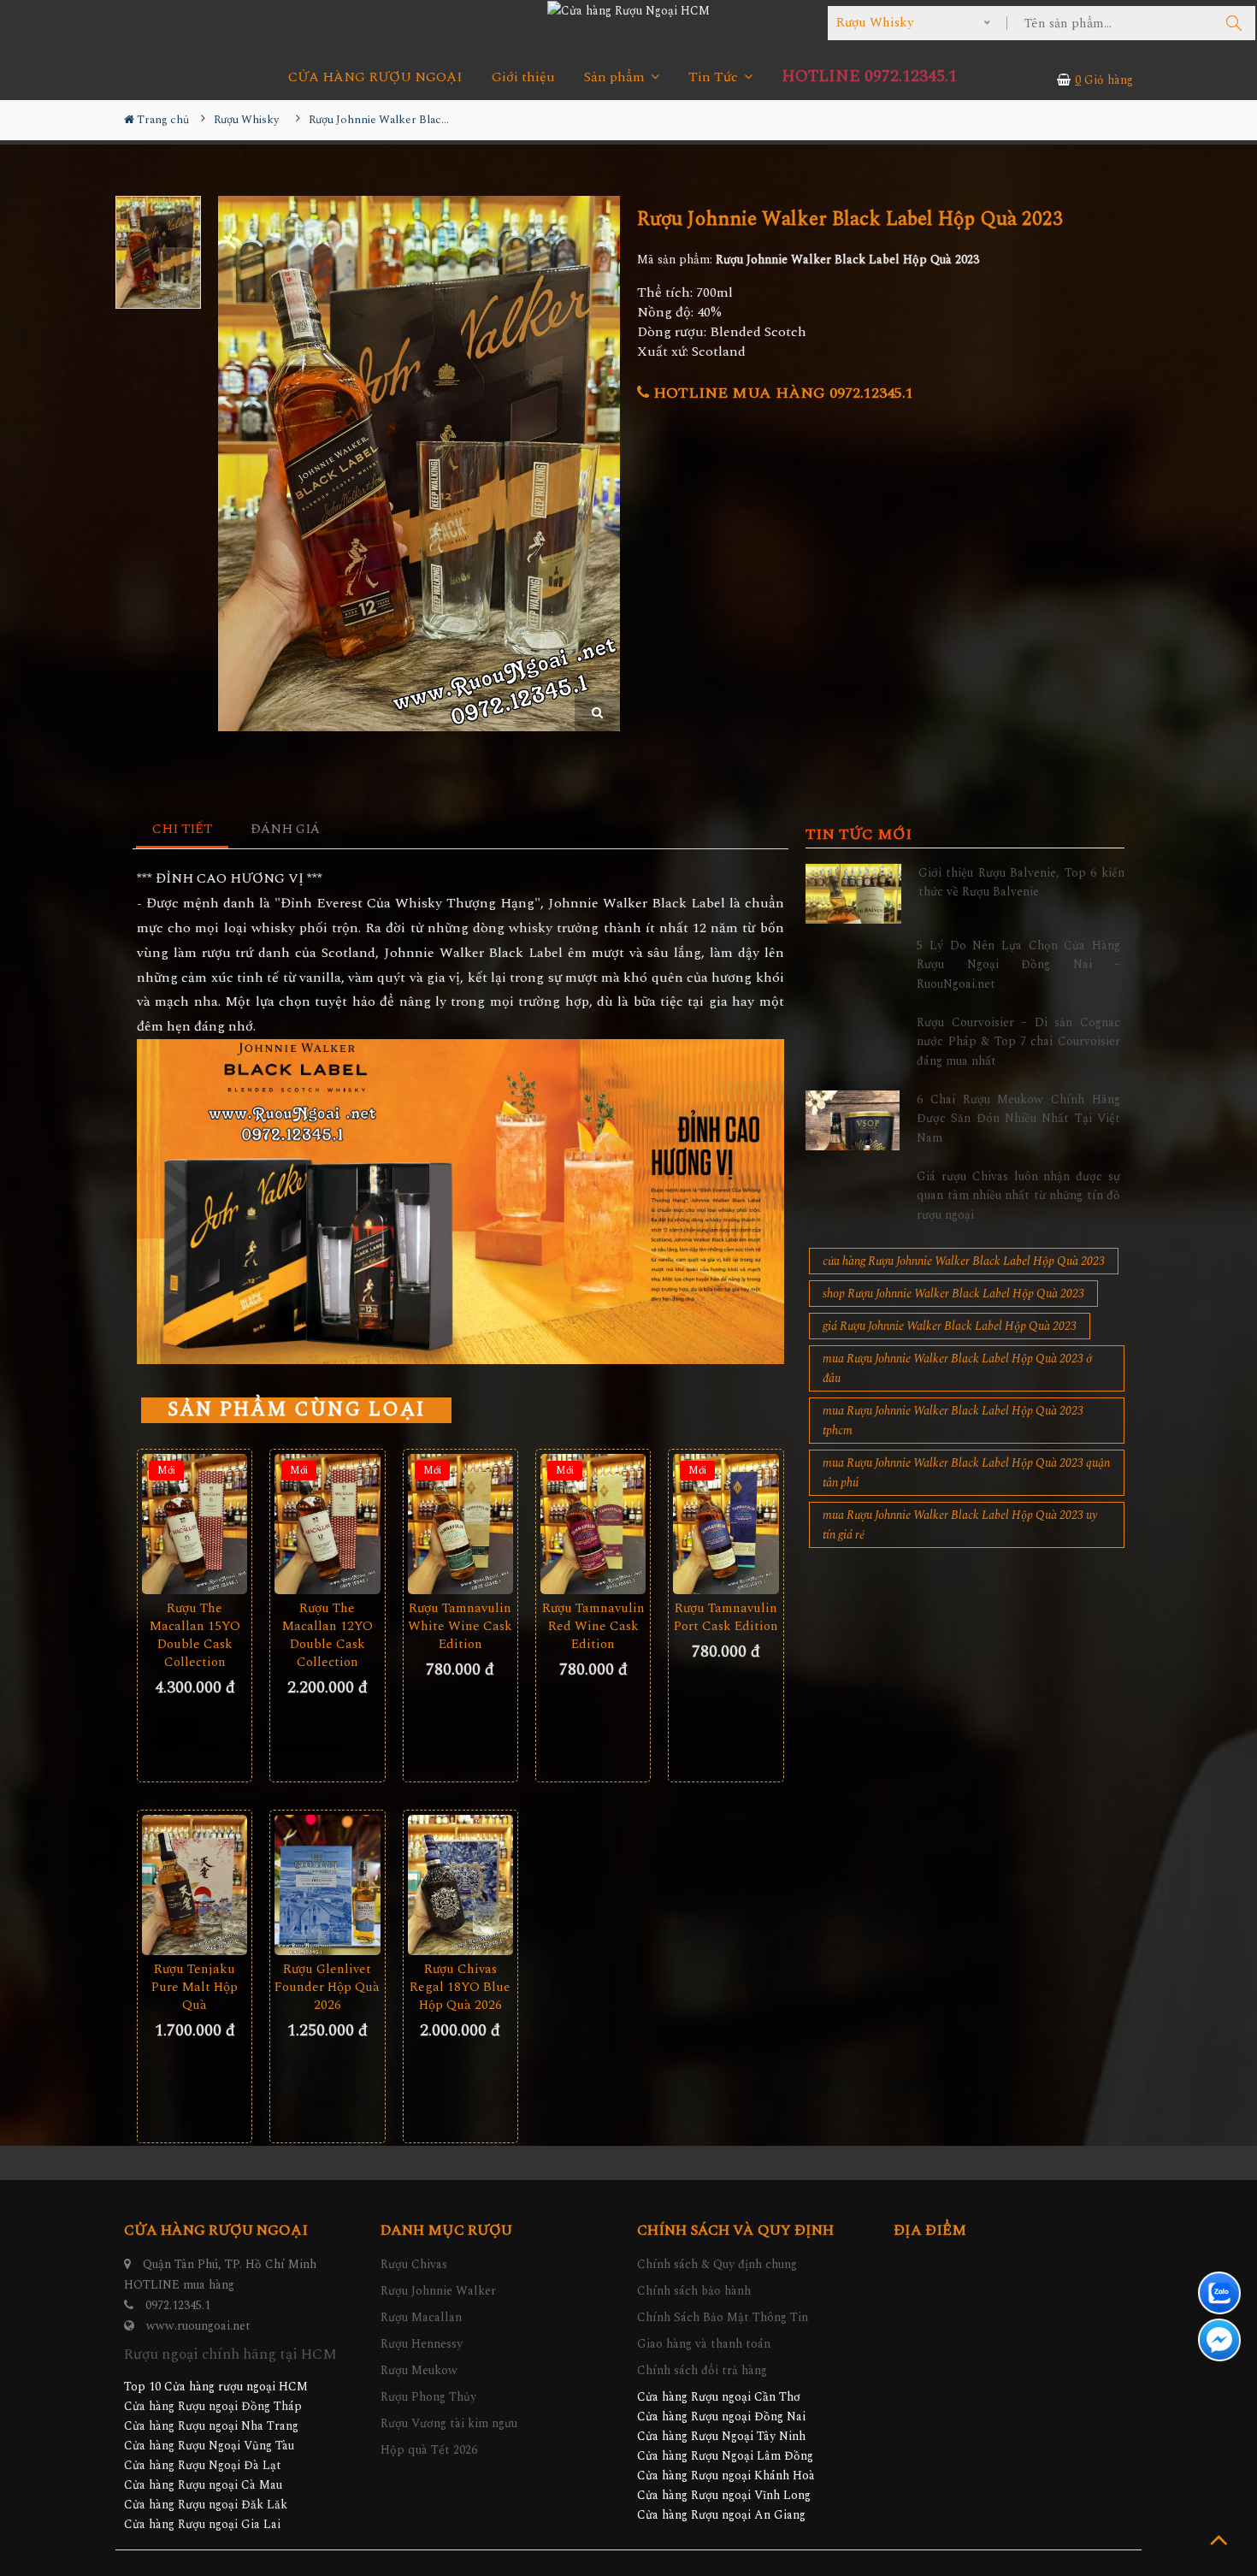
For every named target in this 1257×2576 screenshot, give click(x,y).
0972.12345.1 (178, 2305)
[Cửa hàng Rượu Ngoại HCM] (628, 10)
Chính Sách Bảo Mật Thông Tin (723, 2317)
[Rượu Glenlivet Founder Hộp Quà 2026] (327, 1885)
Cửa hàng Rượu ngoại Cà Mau (203, 2485)
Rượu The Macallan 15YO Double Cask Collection (195, 1635)
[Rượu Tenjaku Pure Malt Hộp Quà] (195, 1885)
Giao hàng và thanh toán (704, 2344)
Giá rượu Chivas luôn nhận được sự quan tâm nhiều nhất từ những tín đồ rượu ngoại (1018, 1196)
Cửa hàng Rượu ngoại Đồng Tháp (213, 2406)
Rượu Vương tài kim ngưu (449, 2423)
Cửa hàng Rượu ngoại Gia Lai (202, 2524)
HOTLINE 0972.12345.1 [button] (869, 77)
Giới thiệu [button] (523, 77)
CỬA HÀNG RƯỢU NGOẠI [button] (375, 77)
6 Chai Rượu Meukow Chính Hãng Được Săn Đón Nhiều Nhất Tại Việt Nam (1018, 1119)
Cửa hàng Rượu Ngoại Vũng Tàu (209, 2446)
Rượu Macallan (421, 2317)
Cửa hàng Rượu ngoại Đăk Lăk (206, 2505)
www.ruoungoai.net (198, 2326)
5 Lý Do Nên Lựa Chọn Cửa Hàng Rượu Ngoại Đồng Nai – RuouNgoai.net (1018, 965)
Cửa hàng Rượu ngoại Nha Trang (211, 2426)
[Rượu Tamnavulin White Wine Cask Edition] (460, 1524)
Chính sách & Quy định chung (717, 2264)
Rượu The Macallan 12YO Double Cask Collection (328, 1635)
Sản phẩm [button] (616, 77)
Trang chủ (162, 120)
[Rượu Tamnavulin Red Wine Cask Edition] (593, 1524)
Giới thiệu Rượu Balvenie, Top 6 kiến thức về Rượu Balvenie (1021, 882)
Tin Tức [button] (715, 77)
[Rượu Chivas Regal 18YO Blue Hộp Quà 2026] (460, 1885)
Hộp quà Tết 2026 (429, 2450)
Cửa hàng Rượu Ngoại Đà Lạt (203, 2465)
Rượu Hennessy (422, 2344)
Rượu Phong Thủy (428, 2397)
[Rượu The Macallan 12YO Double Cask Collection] (327, 1524)
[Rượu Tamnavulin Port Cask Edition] (726, 1524)
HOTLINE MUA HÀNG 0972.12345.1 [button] (781, 393)
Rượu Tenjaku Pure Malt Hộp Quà (195, 1987)
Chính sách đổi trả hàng (702, 2370)
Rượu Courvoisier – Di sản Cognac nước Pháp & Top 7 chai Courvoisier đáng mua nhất (1018, 1042)
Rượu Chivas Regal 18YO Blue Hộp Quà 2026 (460, 1987)
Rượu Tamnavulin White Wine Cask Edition (460, 1626)
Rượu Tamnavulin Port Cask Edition (726, 1617)
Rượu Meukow (419, 2370)
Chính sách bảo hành (694, 2291)
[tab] (183, 830)
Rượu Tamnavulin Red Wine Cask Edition (593, 1626)
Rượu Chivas (414, 2264)
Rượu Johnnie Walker (438, 2291)
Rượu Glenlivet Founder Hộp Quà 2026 (327, 1987)
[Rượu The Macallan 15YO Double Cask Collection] (195, 1524)
